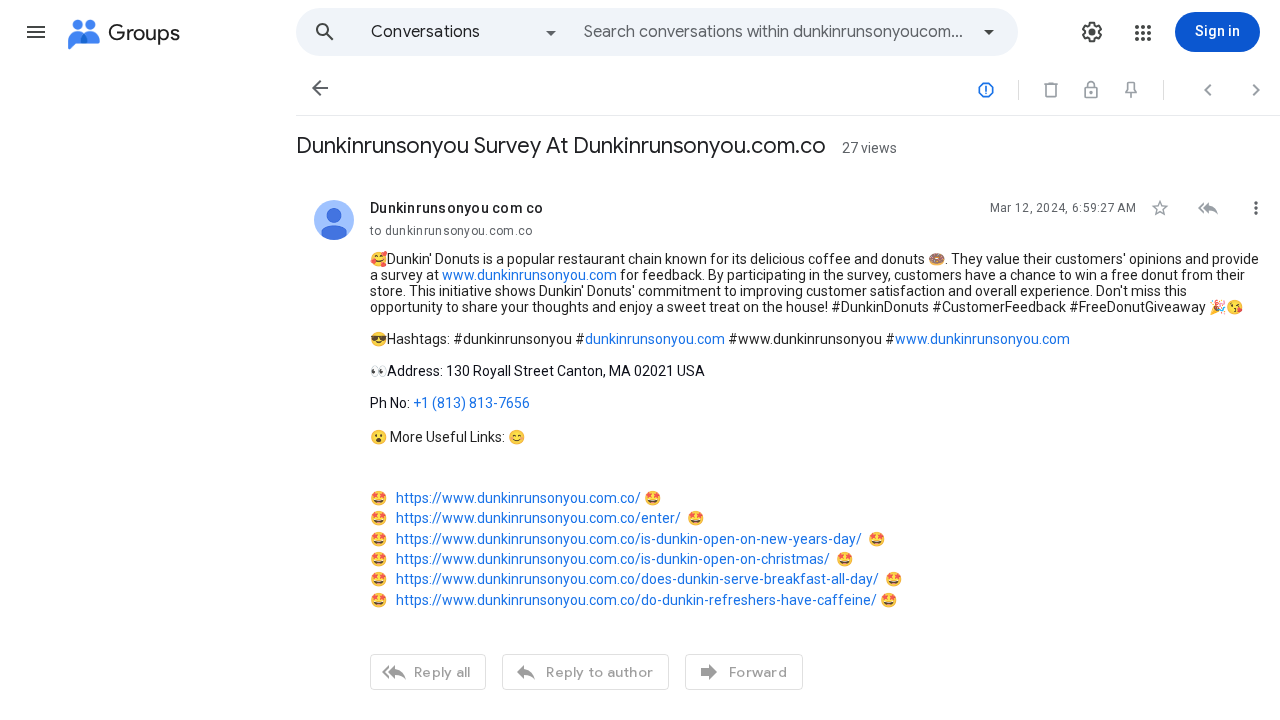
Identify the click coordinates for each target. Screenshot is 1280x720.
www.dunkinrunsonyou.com (528, 275)
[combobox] (776, 32)
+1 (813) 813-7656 (471, 403)
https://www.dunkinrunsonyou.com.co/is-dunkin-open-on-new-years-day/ (629, 539)
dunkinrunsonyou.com (655, 339)
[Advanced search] (989, 32)
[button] (36, 32)
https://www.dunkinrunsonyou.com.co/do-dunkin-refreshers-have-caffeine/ (636, 600)
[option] (465, 32)
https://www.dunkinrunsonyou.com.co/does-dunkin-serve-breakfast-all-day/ (637, 579)
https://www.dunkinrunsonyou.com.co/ (518, 498)
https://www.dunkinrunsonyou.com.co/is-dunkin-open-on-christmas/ (613, 559)
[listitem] (788, 442)
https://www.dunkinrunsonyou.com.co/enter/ (538, 518)
